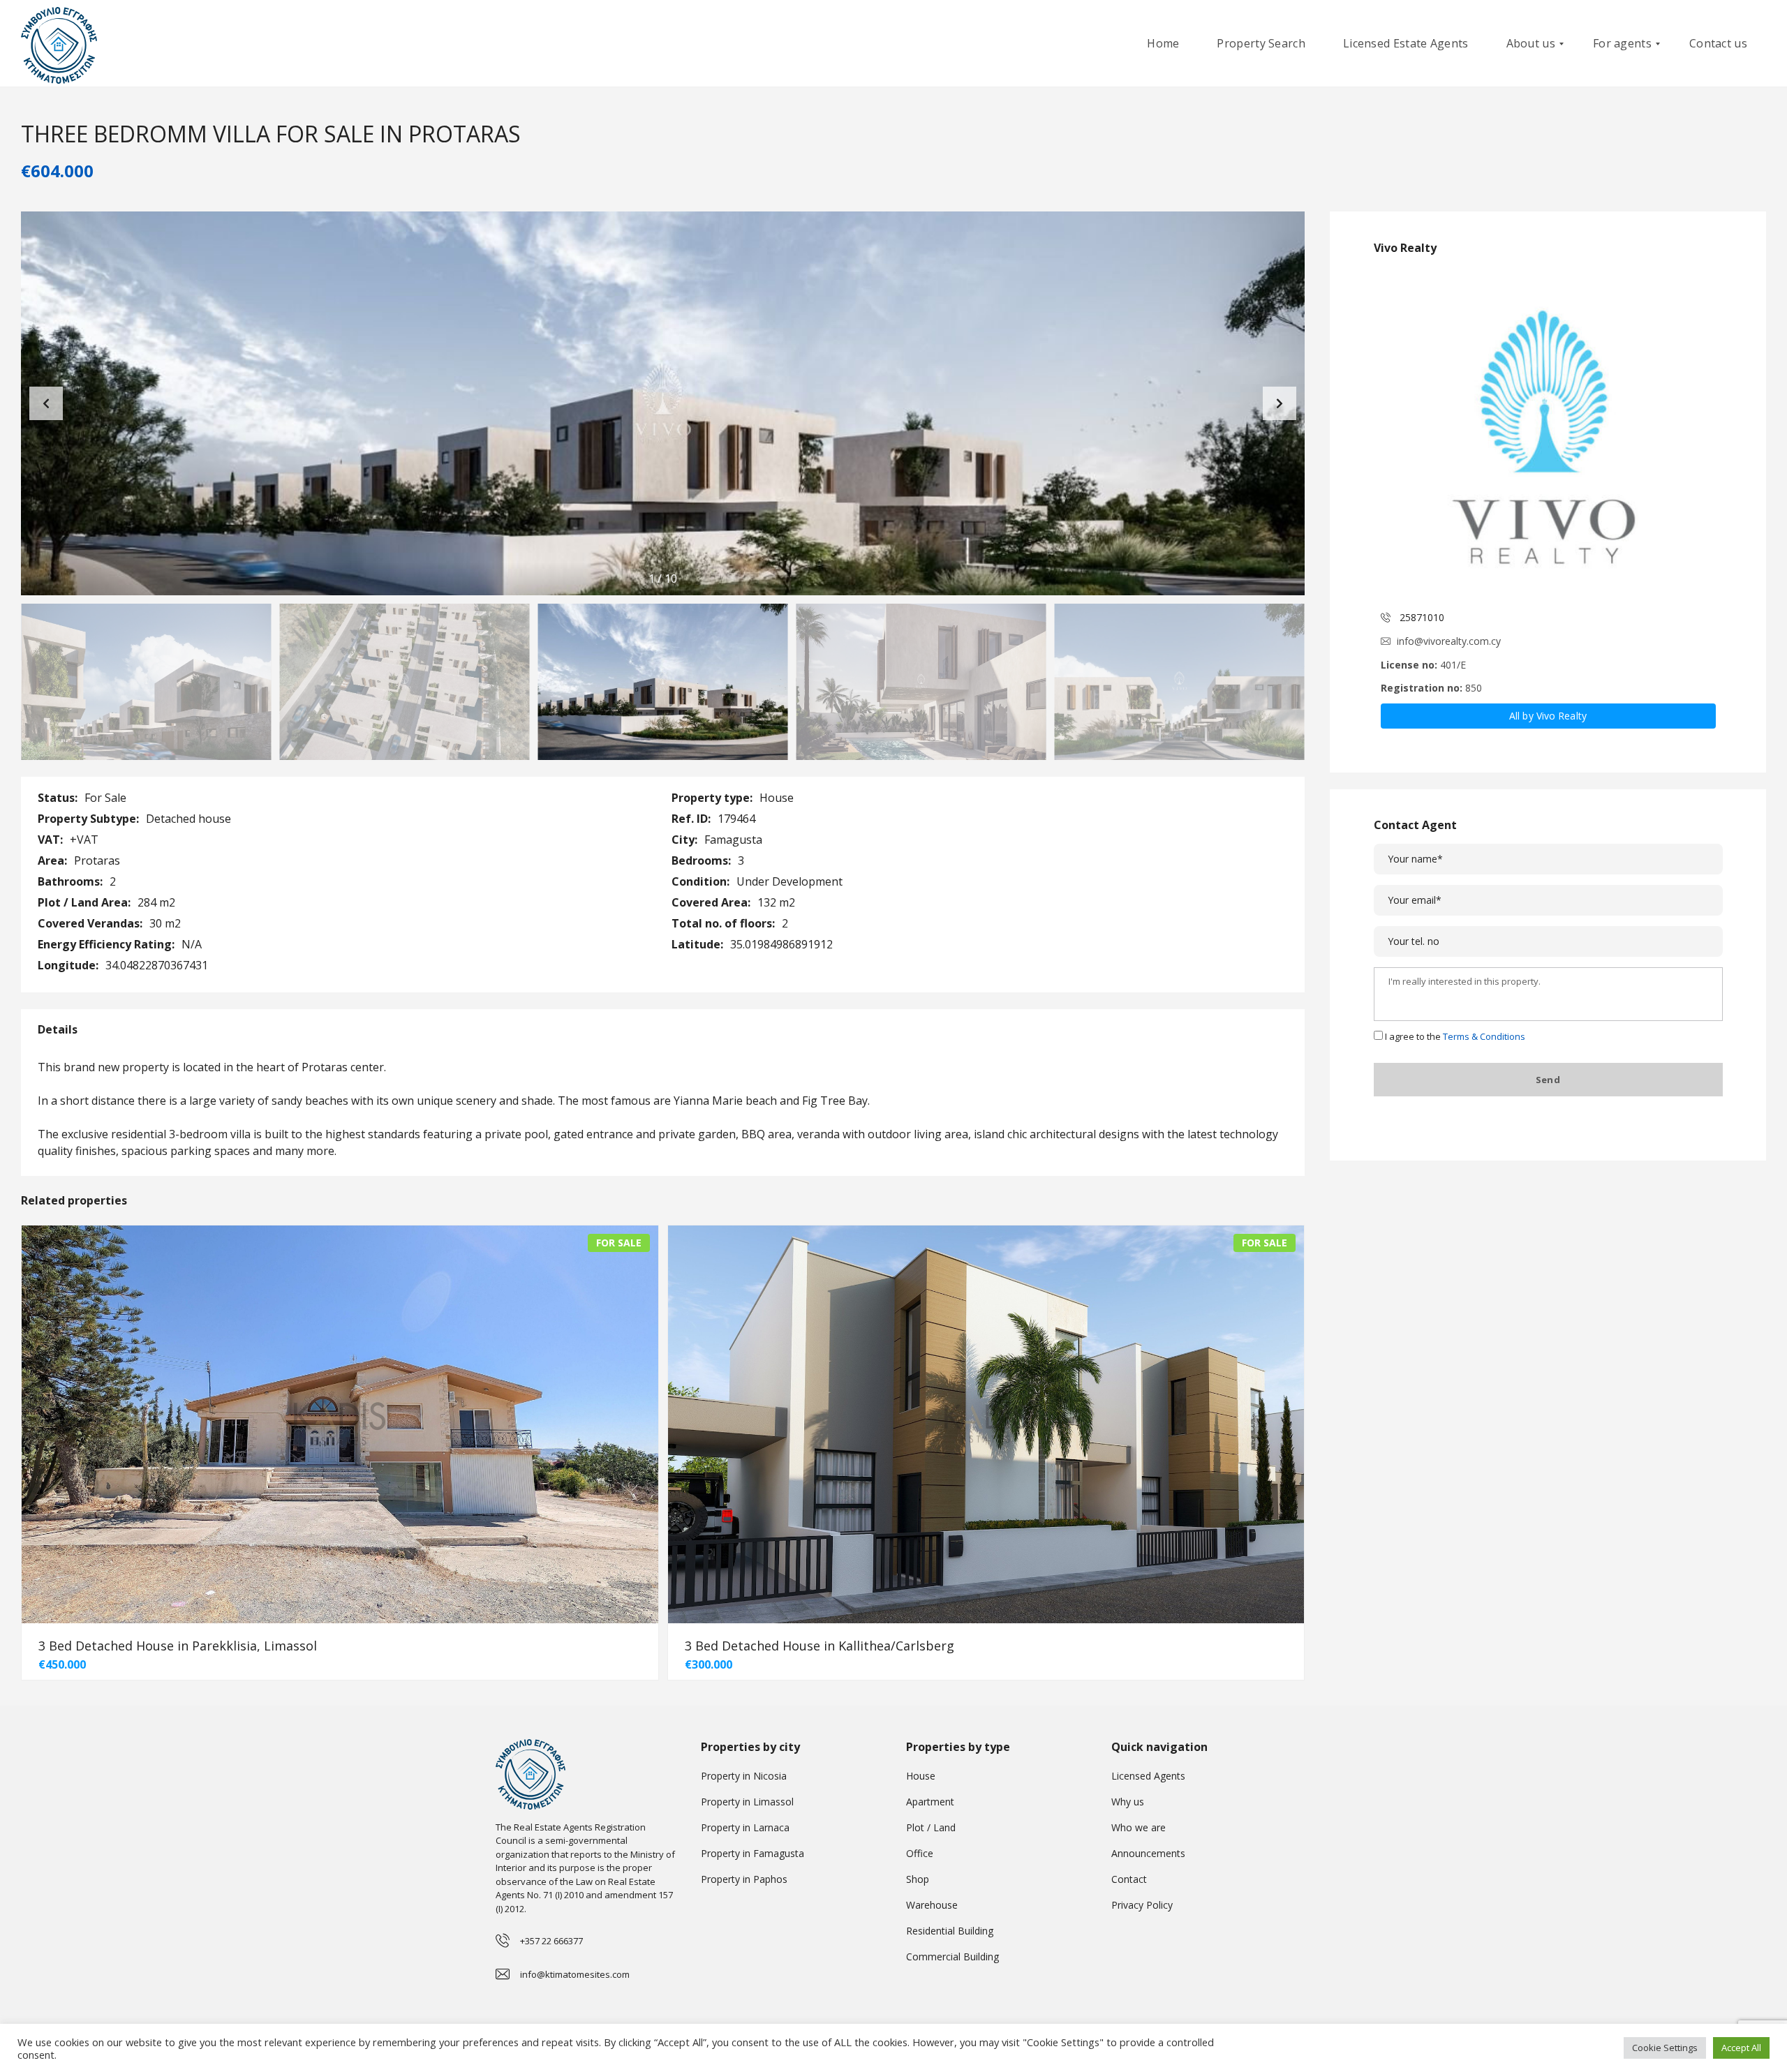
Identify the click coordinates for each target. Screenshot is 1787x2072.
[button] (1280, 403)
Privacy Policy (1142, 1905)
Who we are (1139, 1827)
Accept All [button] (1741, 2048)
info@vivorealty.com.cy (1449, 641)
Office (920, 1853)
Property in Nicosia (744, 1776)
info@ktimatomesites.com (575, 1974)
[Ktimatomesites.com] (59, 44)
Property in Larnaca (745, 1827)
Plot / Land (931, 1827)
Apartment (930, 1802)
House (921, 1776)
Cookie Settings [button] (1665, 2048)
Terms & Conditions (1484, 1036)
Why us (1128, 1802)
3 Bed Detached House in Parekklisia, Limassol (178, 1646)
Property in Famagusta (752, 1853)
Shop (918, 1879)
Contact (1129, 1879)
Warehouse (932, 1905)
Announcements (1148, 1853)
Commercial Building (952, 1957)
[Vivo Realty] (1548, 434)
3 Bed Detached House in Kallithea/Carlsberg (820, 1646)
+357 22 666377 (551, 1941)
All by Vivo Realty (1548, 716)
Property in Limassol (747, 1802)
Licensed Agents (1148, 1776)
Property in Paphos (744, 1879)
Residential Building (950, 1931)
